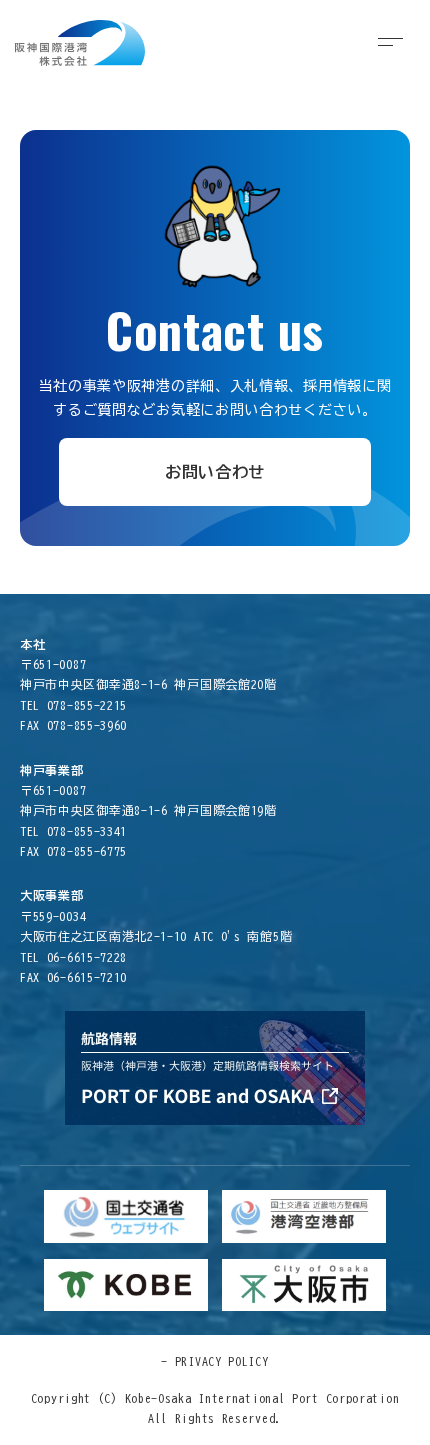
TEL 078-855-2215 (73, 705)
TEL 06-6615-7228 (73, 957)
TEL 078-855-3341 (73, 831)
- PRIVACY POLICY (214, 1361)
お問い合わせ (215, 472)
